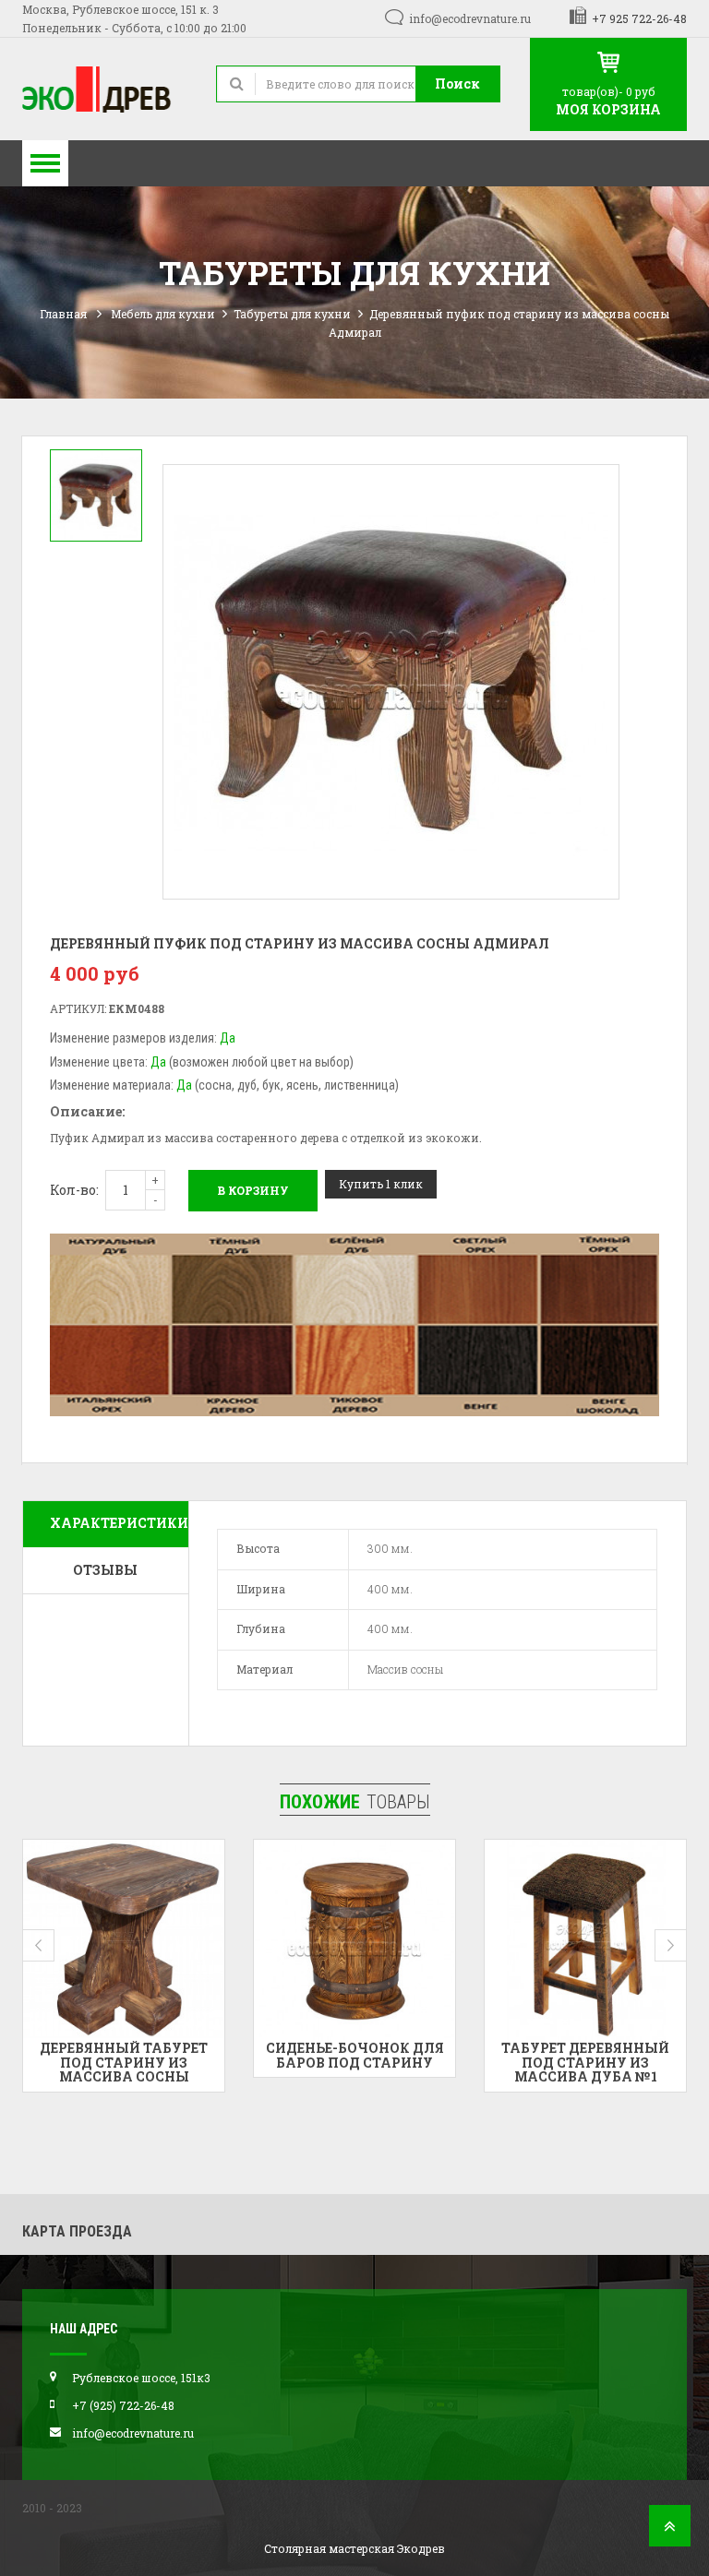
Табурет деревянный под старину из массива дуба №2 (585, 2062)
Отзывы (105, 1570)
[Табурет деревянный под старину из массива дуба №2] (585, 1940)
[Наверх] (670, 2531)
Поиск (457, 83)
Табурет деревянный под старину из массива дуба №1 (354, 2062)
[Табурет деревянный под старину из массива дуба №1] (354, 1940)
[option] (96, 495)
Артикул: (78, 1008)
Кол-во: (74, 1190)
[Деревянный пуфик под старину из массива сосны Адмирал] (96, 495)
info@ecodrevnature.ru (470, 18)
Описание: (87, 1111)
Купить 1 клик (381, 1184)
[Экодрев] (105, 89)
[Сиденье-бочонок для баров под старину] (124, 1940)
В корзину (253, 1190)
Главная (63, 314)
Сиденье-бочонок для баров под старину (124, 2055)
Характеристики (119, 1523)
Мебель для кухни (163, 314)
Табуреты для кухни (292, 314)
